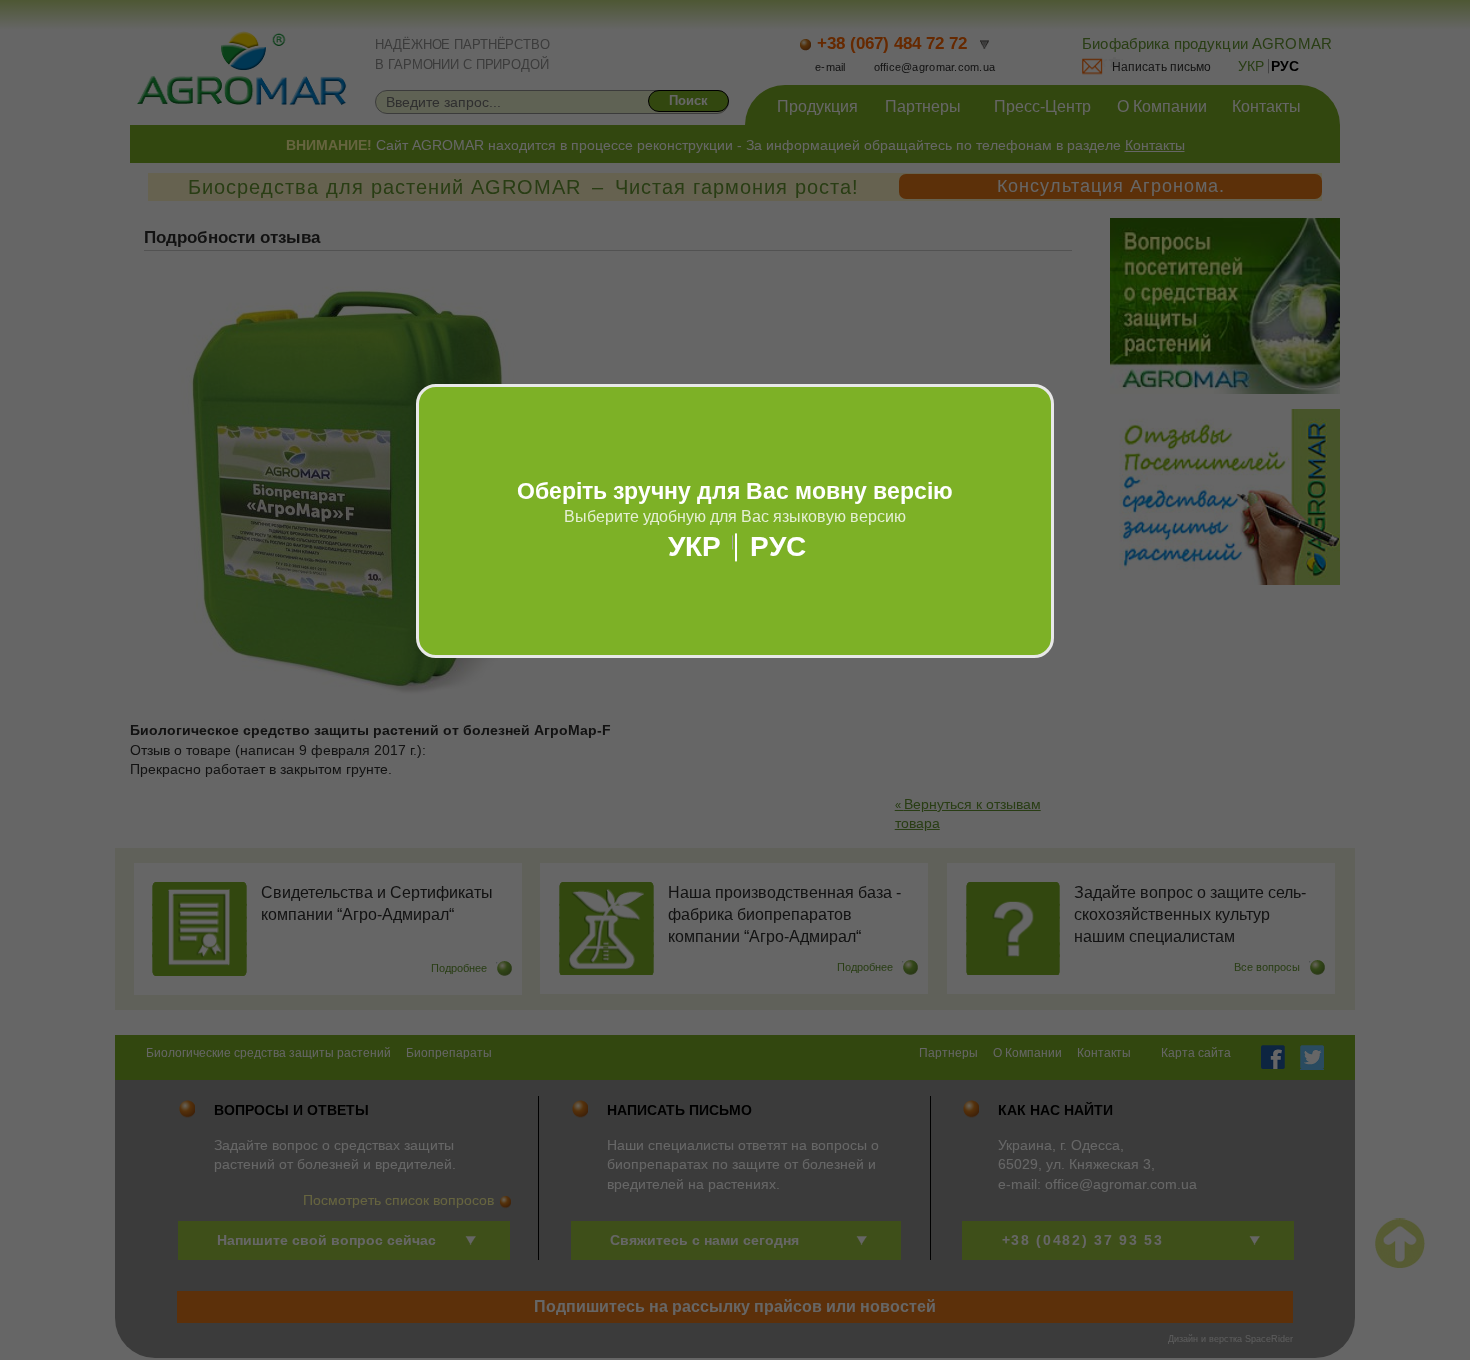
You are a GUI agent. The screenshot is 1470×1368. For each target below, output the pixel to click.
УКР (694, 547)
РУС (778, 547)
